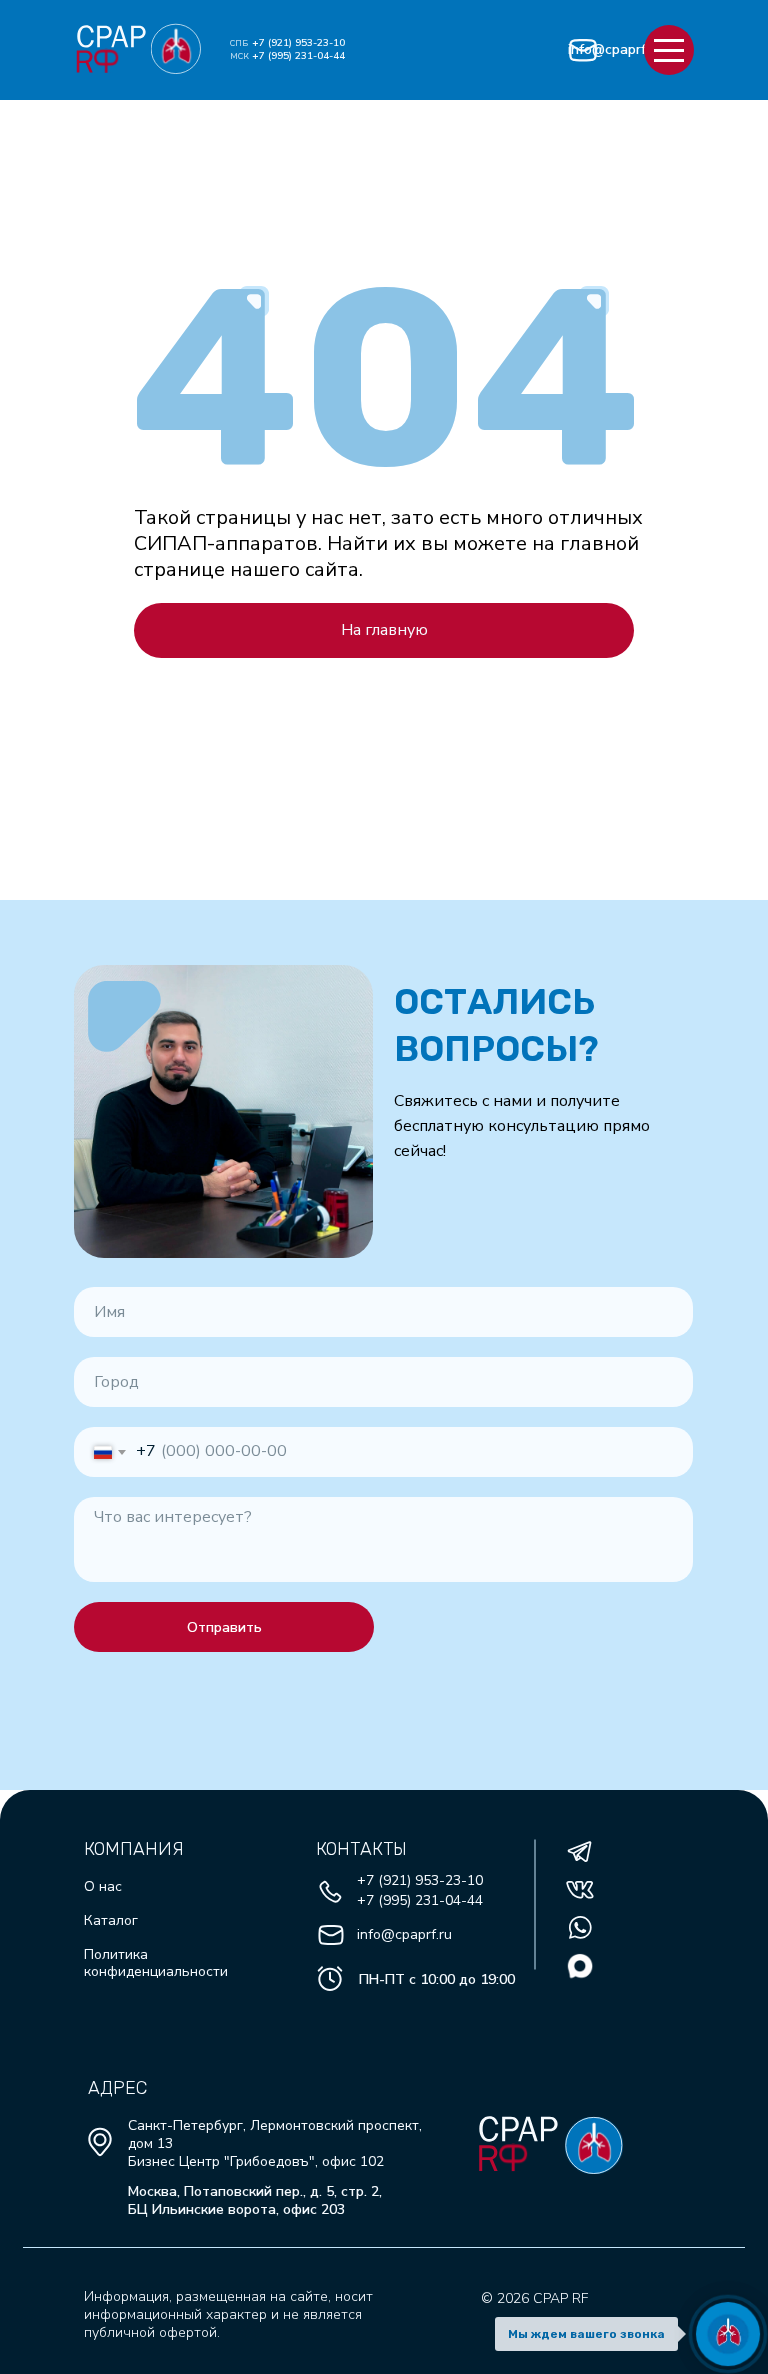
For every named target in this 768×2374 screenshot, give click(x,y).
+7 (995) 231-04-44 (298, 56)
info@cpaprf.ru (615, 49)
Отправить (224, 1627)
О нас (103, 1886)
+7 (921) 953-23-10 (298, 43)
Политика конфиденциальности (156, 1963)
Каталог (111, 1920)
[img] (111, 36)
